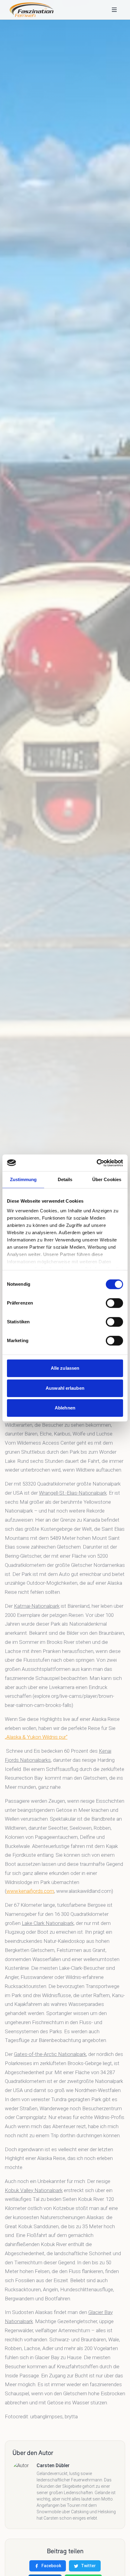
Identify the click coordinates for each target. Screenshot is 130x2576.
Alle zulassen (65, 1368)
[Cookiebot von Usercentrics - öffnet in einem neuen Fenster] (97, 1163)
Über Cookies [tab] (107, 1179)
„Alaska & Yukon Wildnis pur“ (36, 1737)
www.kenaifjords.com (30, 1891)
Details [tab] (65, 1179)
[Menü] (114, 10)
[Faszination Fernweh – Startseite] (32, 10)
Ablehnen (65, 1408)
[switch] (114, 1303)
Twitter (88, 2566)
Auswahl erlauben (65, 1388)
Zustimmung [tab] (23, 1179)
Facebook (51, 2566)
